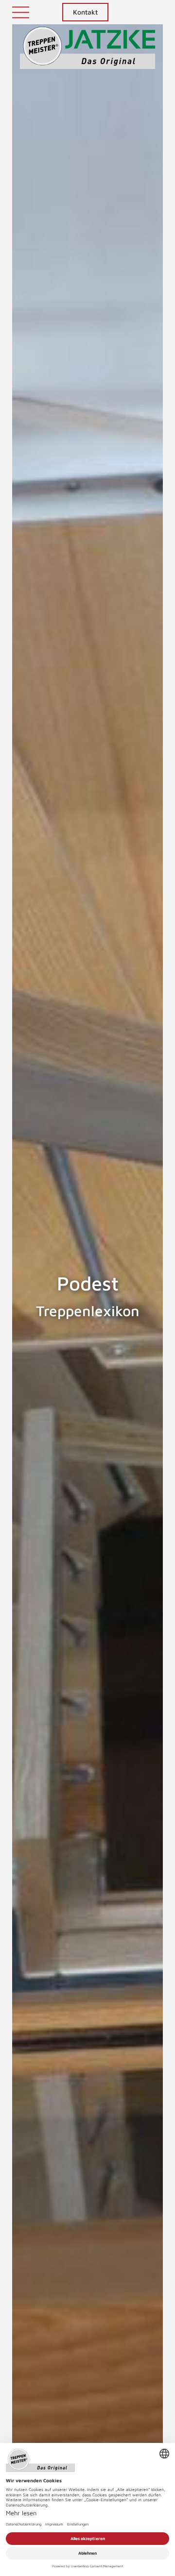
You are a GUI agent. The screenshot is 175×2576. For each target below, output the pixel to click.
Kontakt (85, 12)
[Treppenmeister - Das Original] (88, 53)
